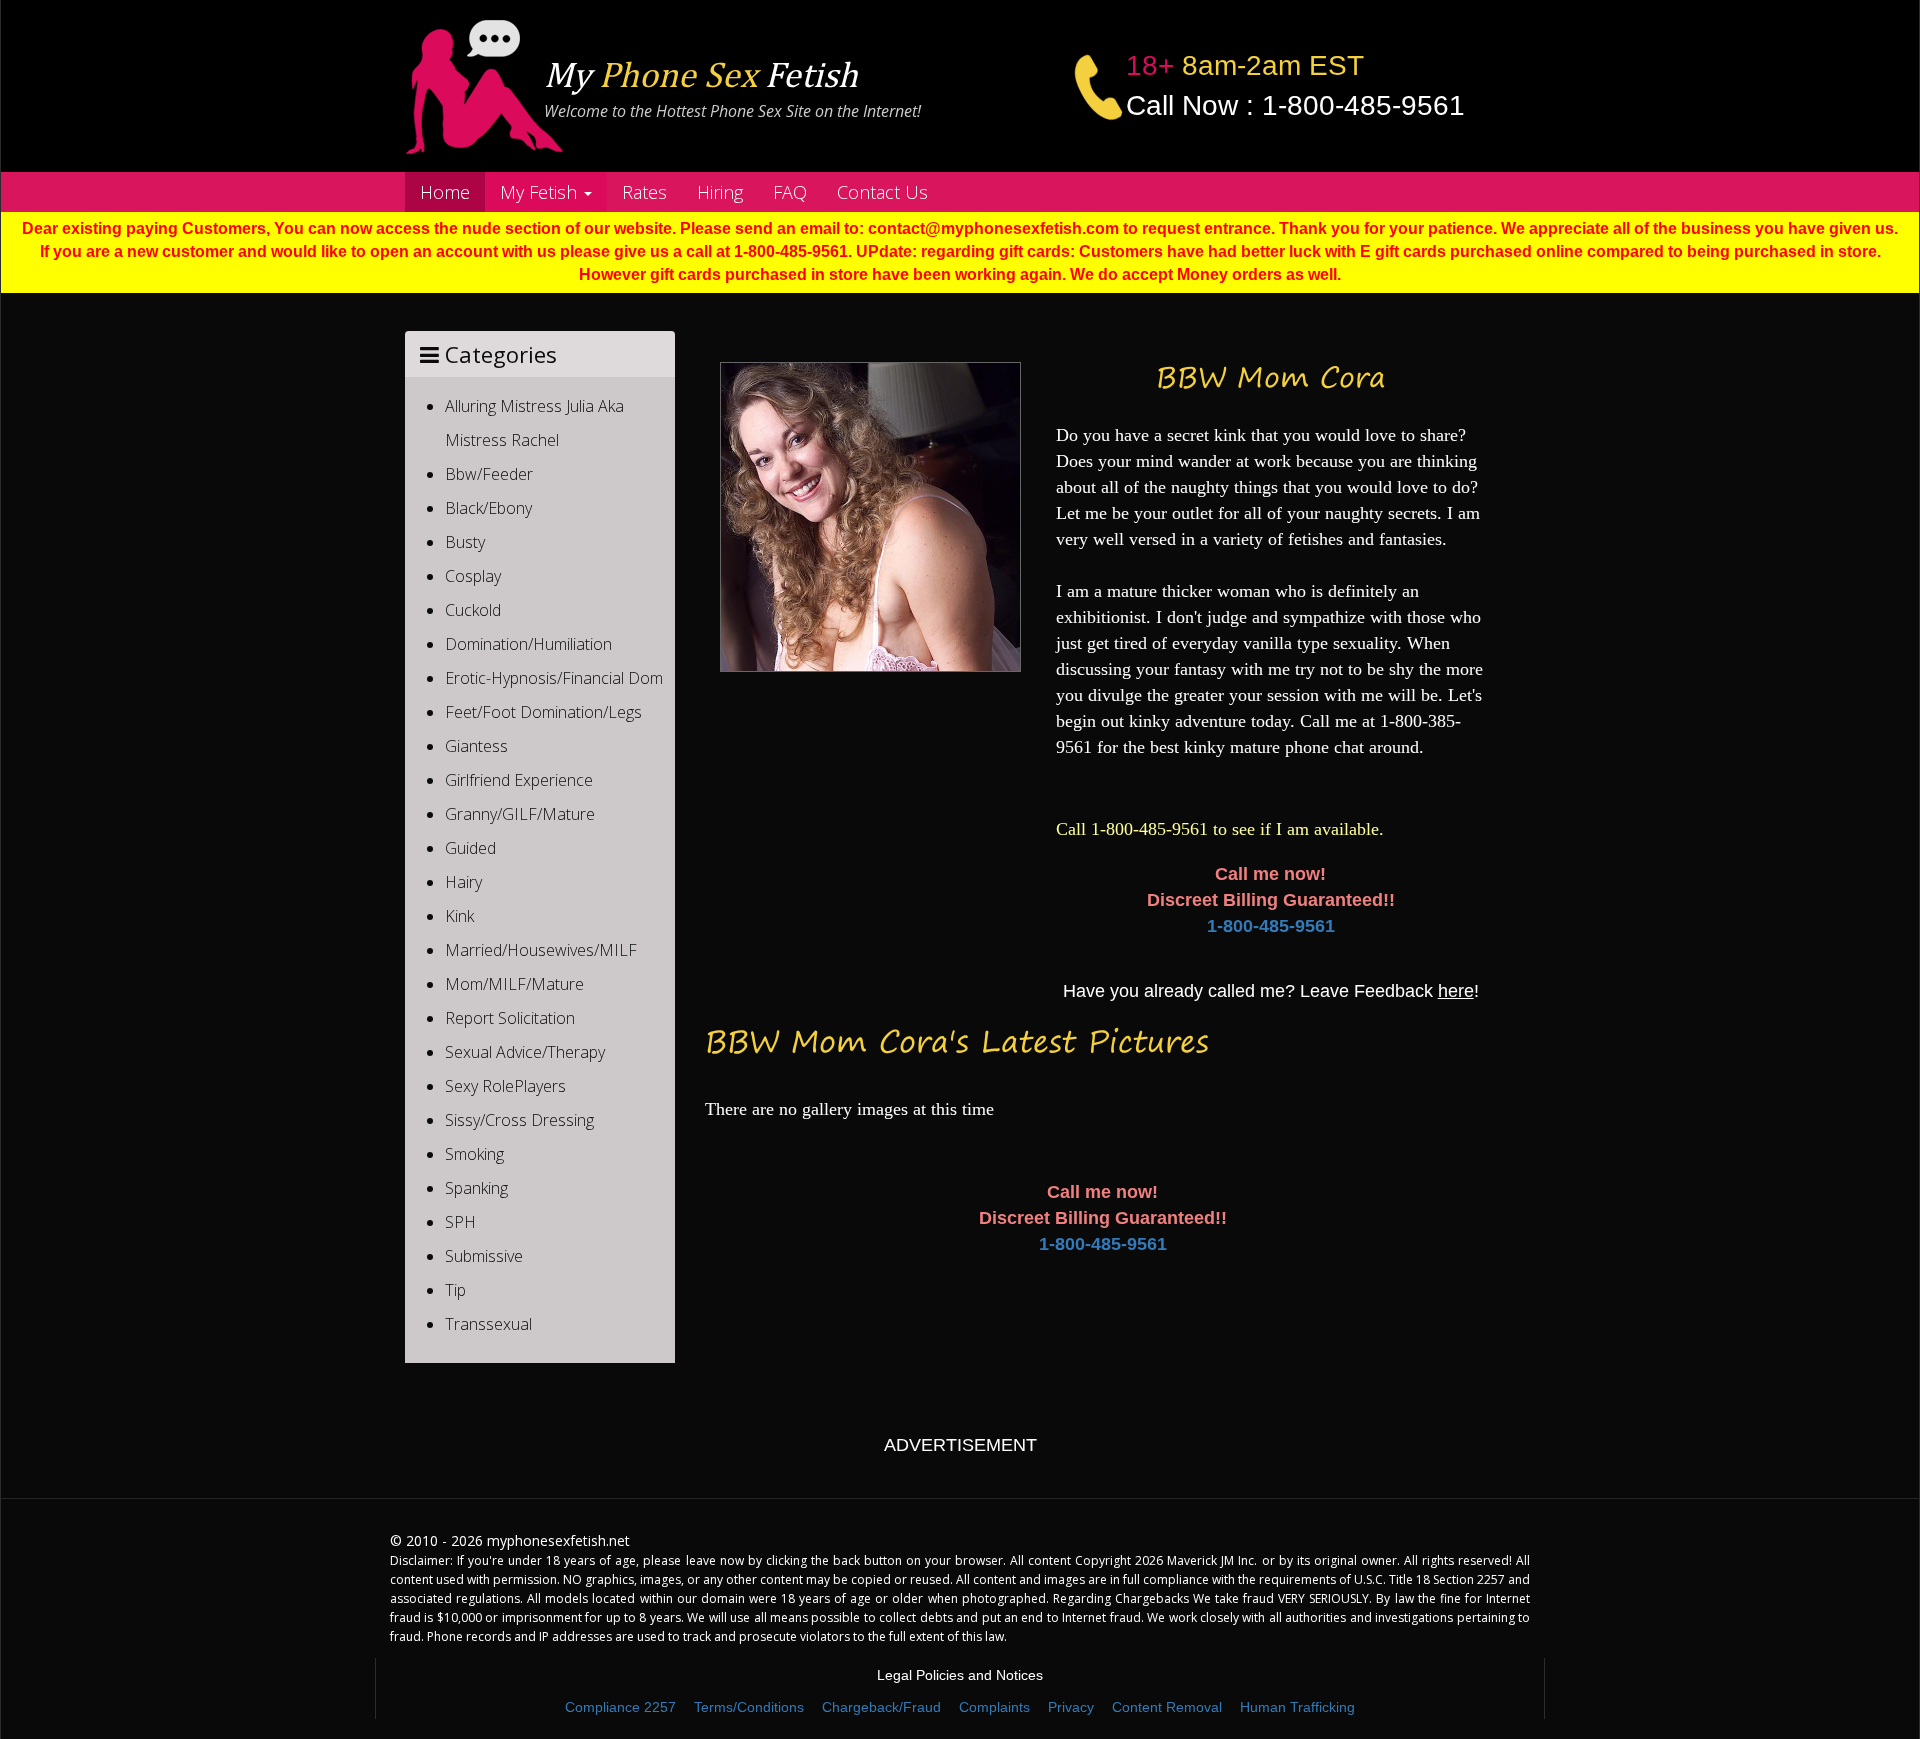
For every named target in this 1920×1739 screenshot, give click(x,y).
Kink (459, 916)
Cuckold (473, 610)
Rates (644, 192)
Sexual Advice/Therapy (525, 1052)
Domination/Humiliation (528, 644)
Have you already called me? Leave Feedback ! (1271, 991)
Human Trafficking (1297, 1707)
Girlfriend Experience (519, 780)
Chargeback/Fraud (881, 1707)
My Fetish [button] (541, 192)
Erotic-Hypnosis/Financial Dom (554, 678)
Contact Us (882, 192)
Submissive (484, 1256)
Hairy (463, 882)
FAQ (790, 192)
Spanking (476, 1188)
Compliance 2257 (620, 1707)
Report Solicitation (510, 1018)
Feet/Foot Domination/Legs (543, 712)
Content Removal (1167, 1707)
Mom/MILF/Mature (514, 984)
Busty (465, 542)
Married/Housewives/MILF (541, 950)
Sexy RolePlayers (505, 1086)
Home (445, 192)
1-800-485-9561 (1271, 926)
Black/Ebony (488, 508)
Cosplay (473, 576)
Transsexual (488, 1324)
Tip (455, 1290)
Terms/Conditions (749, 1707)
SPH (460, 1222)
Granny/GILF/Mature (520, 814)
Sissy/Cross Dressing (519, 1120)
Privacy (1071, 1707)
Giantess (476, 746)
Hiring (720, 192)
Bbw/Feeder (489, 474)
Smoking (474, 1154)
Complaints (994, 1707)
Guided (470, 848)
